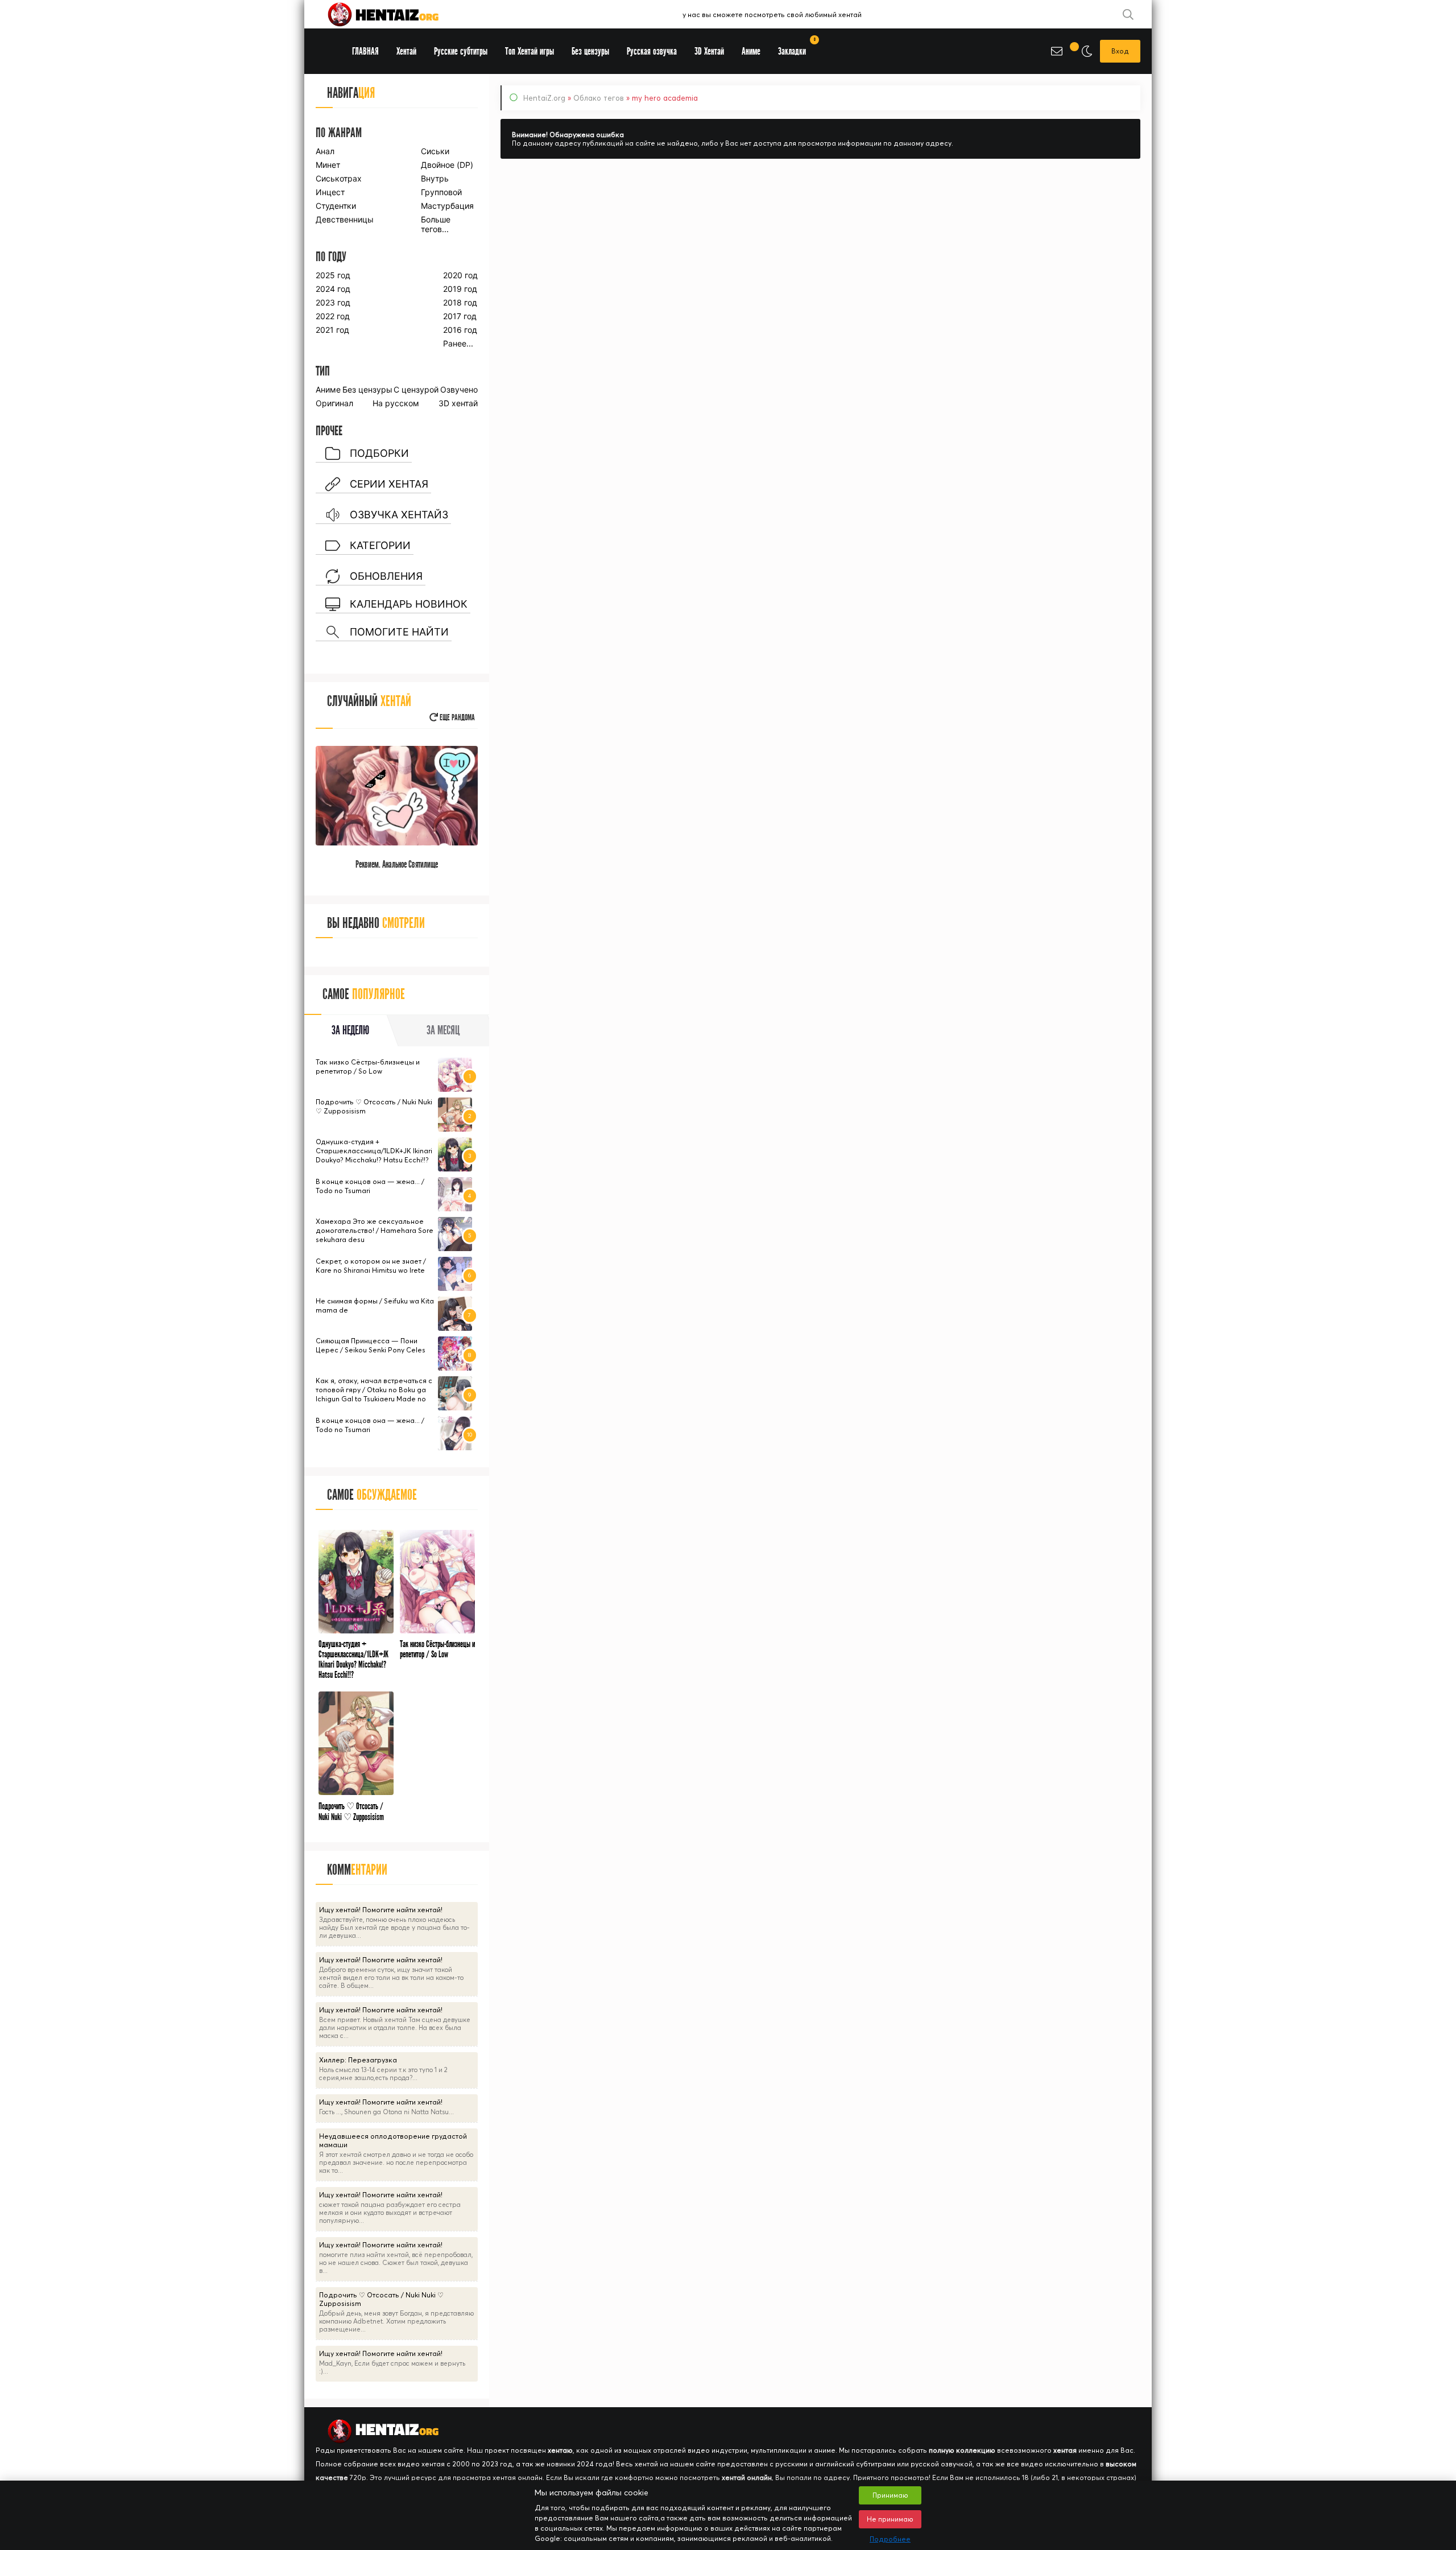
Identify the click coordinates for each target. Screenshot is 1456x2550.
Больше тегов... (436, 224)
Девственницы (344, 219)
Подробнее (890, 2539)
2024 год (333, 289)
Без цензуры (367, 389)
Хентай (406, 51)
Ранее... (458, 343)
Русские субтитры (461, 51)
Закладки (796, 48)
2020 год (460, 275)
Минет (328, 165)
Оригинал (334, 403)
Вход (1120, 51)
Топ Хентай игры (530, 51)
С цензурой (416, 389)
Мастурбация (447, 206)
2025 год (333, 275)
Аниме (328, 389)
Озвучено (459, 389)
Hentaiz (395, 14)
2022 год (333, 316)
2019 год (460, 289)
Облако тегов (599, 98)
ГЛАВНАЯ (365, 51)
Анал (325, 151)
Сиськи (435, 151)
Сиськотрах (339, 178)
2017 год (460, 316)
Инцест (330, 192)
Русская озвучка (652, 51)
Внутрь (435, 178)
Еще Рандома (456, 718)
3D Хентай (709, 51)
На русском (396, 403)
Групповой (441, 192)
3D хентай (458, 403)
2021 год (332, 330)
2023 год (333, 302)
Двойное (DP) (447, 165)
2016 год (460, 330)
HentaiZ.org (544, 98)
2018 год (460, 302)
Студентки (336, 206)
